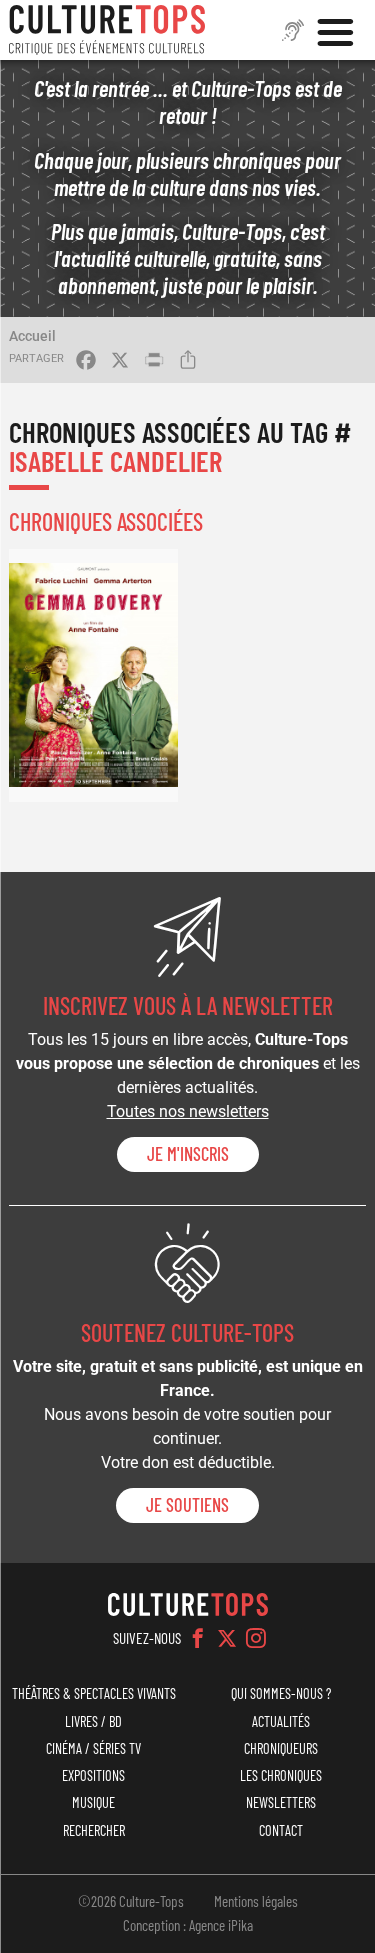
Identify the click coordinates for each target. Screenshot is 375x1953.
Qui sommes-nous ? (281, 1693)
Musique (93, 1802)
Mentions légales (256, 1901)
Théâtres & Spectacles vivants (94, 1693)
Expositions (93, 1775)
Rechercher (94, 1830)
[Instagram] (256, 1638)
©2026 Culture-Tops (131, 1901)
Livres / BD (93, 1721)
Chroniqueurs (281, 1748)
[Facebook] (198, 1638)
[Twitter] (227, 1638)
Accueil (32, 336)
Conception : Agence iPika (188, 1925)
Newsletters (281, 1802)
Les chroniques (281, 1775)
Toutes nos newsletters (188, 1111)
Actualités (281, 1721)
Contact (281, 1830)
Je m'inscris (188, 1154)
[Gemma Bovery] (93, 675)
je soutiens (187, 1505)
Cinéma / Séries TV (93, 1748)
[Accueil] (107, 30)
